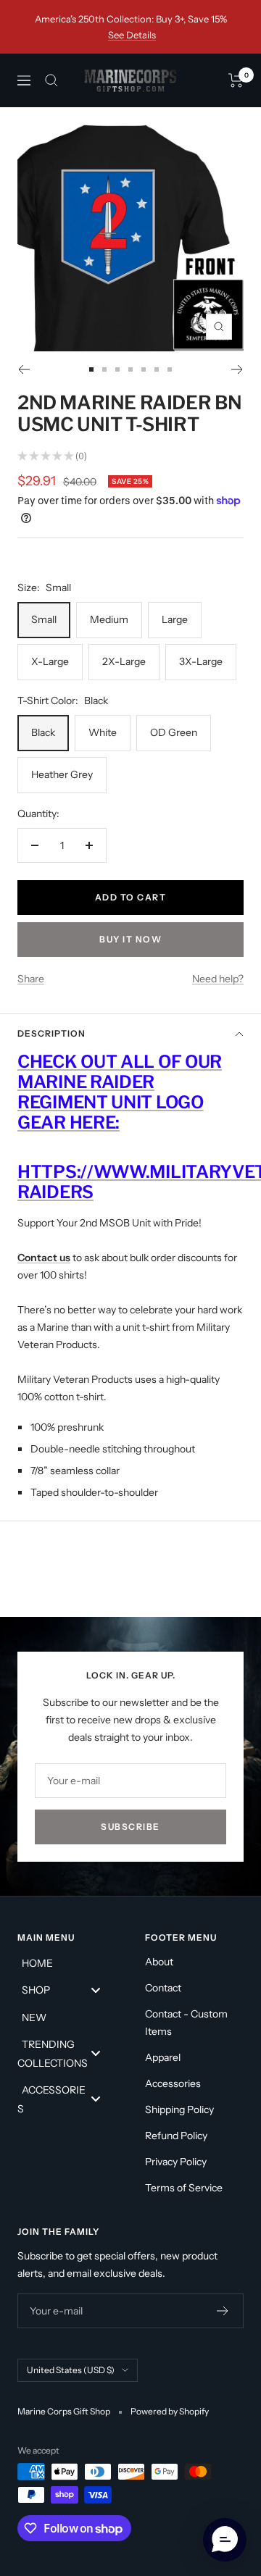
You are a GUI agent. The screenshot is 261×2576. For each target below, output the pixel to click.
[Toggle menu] (96, 1990)
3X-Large (201, 661)
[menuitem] (67, 1962)
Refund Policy (176, 2136)
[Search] (51, 80)
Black (43, 732)
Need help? (218, 979)
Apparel (163, 2057)
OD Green (174, 732)
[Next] (237, 369)
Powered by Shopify (170, 2411)
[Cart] (236, 80)
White (103, 732)
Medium (109, 619)
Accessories (173, 2083)
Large (175, 619)
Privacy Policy (176, 2162)
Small (44, 619)
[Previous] (24, 369)
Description (51, 1033)
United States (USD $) (71, 2370)
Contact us (44, 1258)
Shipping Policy (179, 2109)
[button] (225, 2540)
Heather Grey (62, 774)
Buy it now (130, 939)
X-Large (50, 661)
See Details (132, 35)
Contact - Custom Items (186, 2023)
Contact (163, 1988)
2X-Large (124, 661)
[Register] (223, 2311)
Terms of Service (184, 2188)
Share (31, 979)
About (159, 1962)
